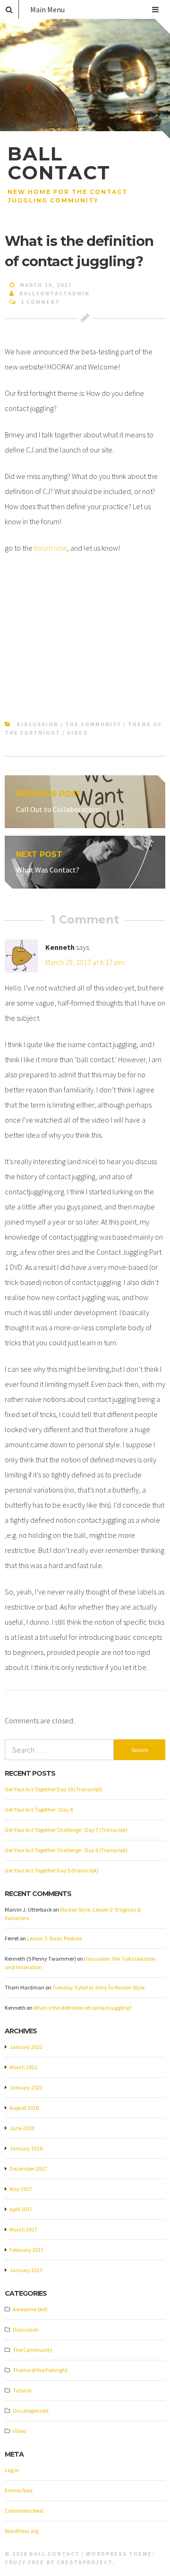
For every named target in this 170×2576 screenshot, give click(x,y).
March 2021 (23, 2067)
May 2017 (21, 2189)
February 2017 (26, 2250)
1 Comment (40, 302)
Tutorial (22, 2390)
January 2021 (26, 2087)
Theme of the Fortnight (40, 2370)
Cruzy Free (25, 2562)
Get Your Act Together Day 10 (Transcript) (54, 1789)
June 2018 (22, 2128)
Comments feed (24, 2511)
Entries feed (19, 2490)
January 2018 (26, 2148)
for (38, 548)
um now (55, 548)
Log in (12, 2470)
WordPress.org (21, 2531)
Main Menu (47, 9)
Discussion (38, 724)
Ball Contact (59, 163)
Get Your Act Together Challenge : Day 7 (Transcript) (66, 1830)
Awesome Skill (30, 2309)
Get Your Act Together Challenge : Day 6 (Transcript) (66, 1850)
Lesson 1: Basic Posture (54, 1938)
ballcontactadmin (55, 293)
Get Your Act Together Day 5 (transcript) (52, 1870)
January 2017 (26, 2270)
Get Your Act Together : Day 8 (39, 1809)
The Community (93, 724)
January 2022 (26, 2047)
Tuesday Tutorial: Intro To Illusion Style (98, 1987)
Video (78, 733)
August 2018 (24, 2108)
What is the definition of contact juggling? (83, 2008)
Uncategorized (31, 2411)
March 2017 (23, 2229)
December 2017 (28, 2169)
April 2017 (21, 2209)
